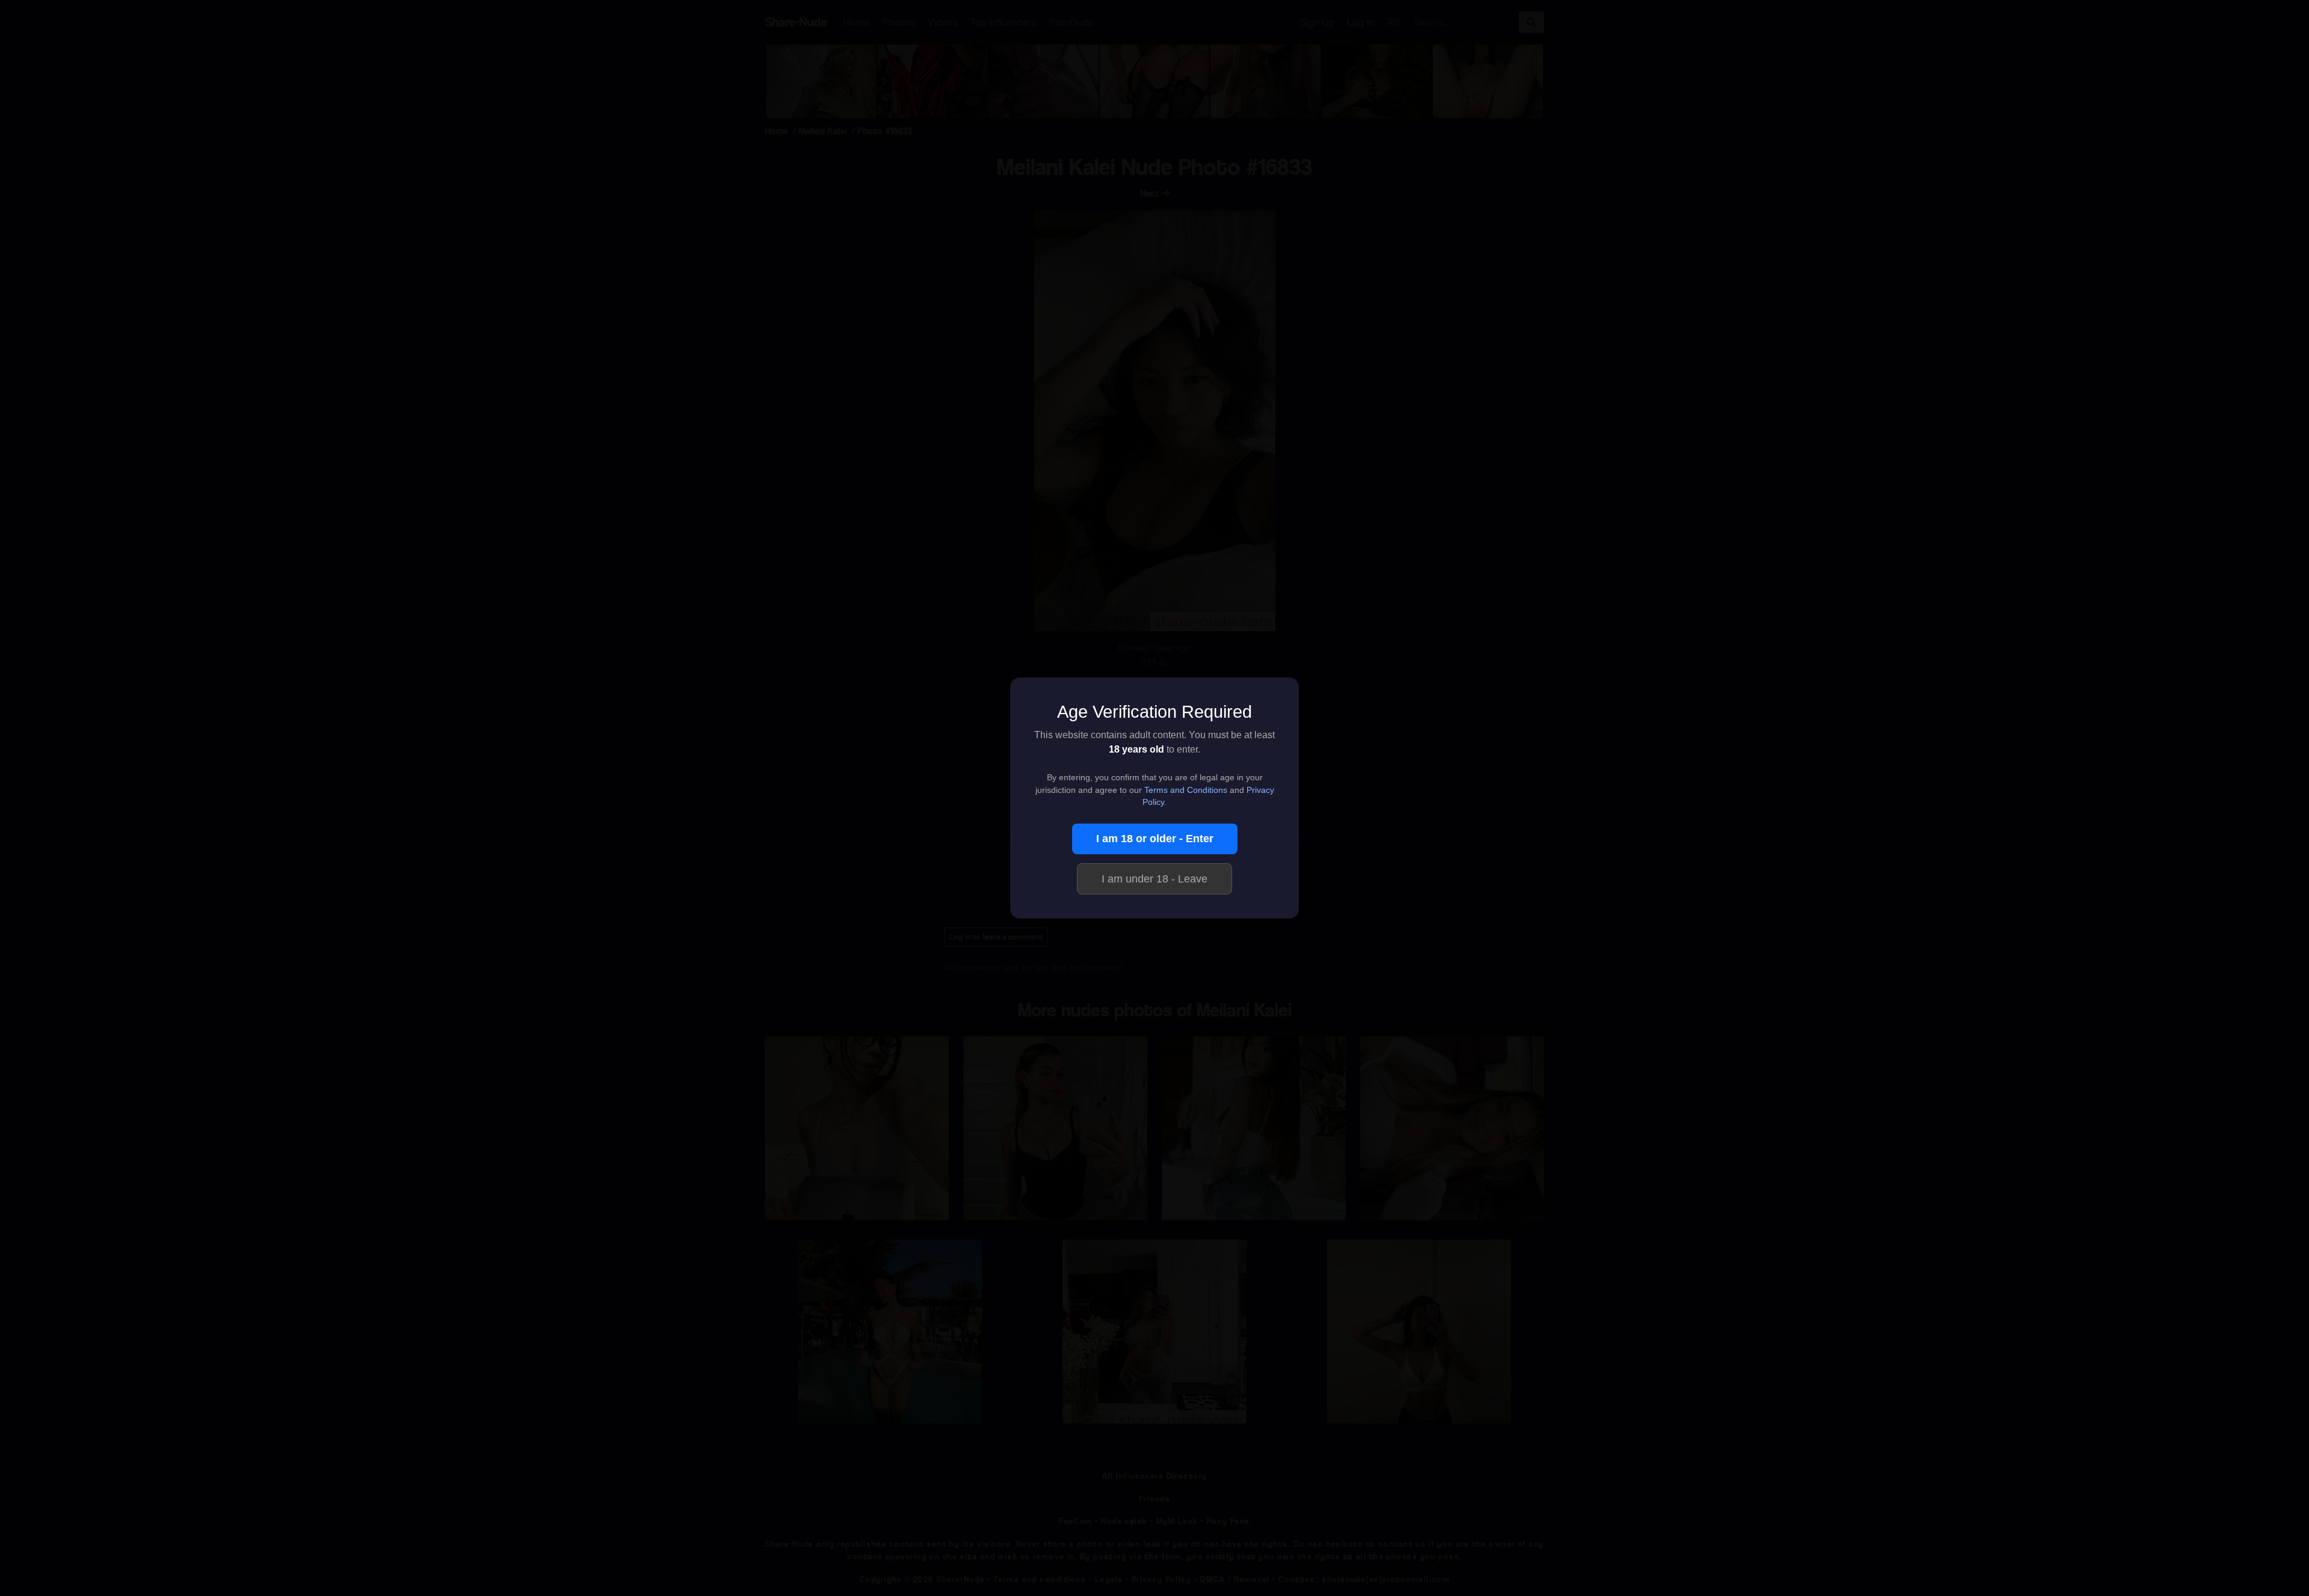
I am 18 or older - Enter (1155, 839)
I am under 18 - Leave (1154, 879)
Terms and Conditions (1186, 790)
